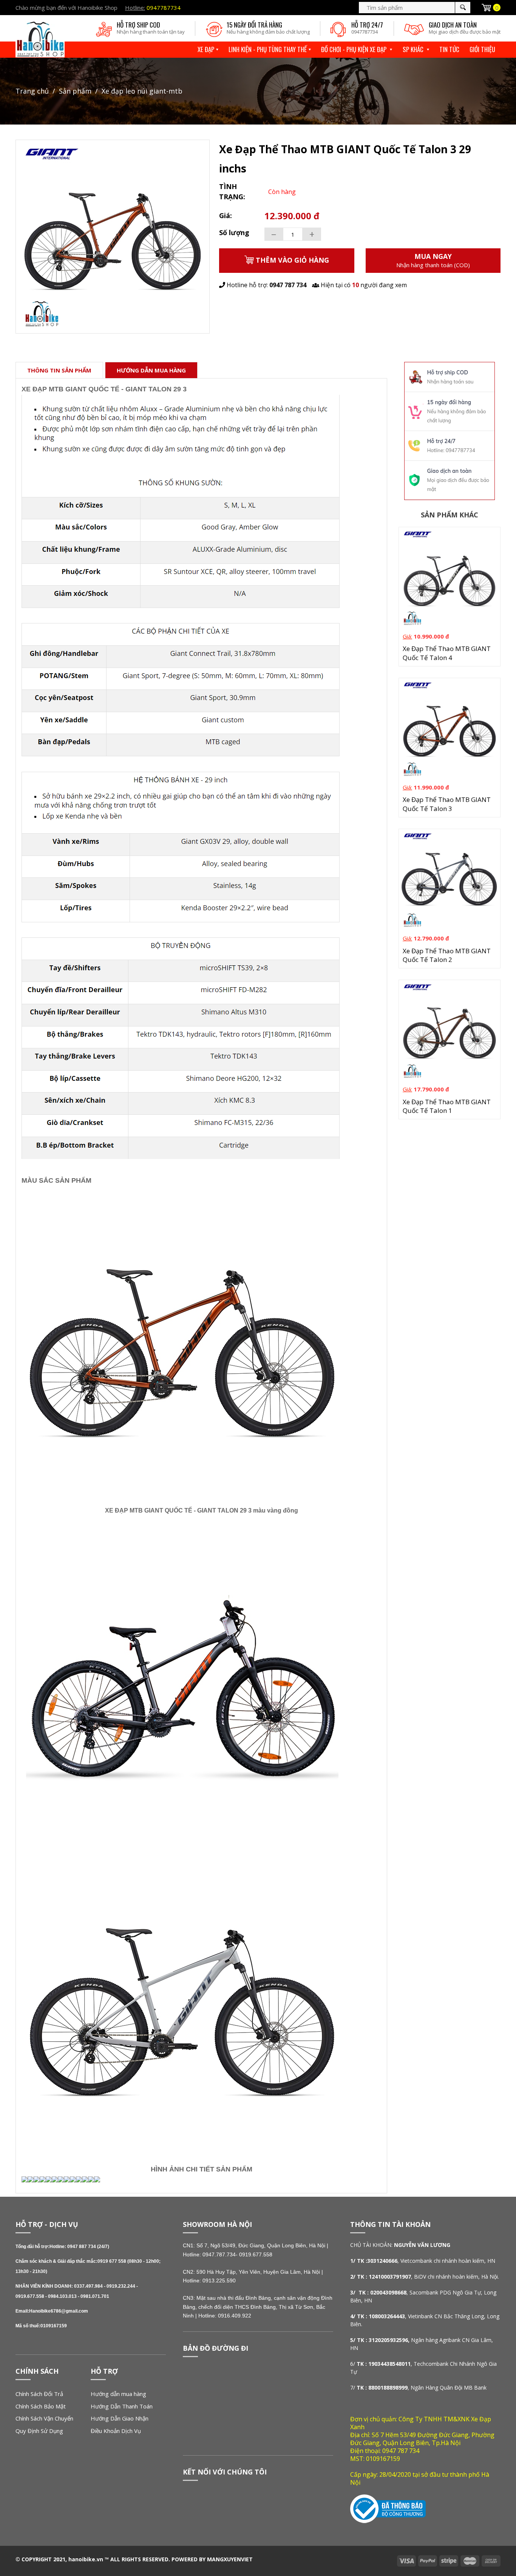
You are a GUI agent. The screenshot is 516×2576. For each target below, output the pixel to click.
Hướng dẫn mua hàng (118, 2394)
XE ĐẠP (206, 49)
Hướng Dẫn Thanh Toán (122, 2406)
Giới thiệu (482, 49)
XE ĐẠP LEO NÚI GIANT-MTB (142, 91)
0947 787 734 (288, 285)
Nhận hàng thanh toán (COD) (433, 260)
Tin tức (449, 49)
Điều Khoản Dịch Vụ (116, 2431)
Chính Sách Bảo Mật (41, 2406)
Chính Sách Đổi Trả (39, 2394)
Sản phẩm (75, 91)
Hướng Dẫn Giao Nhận (120, 2418)
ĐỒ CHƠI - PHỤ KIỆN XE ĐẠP (355, 49)
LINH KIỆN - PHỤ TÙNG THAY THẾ (268, 49)
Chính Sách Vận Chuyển (44, 2418)
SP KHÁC (414, 49)
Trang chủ (32, 91)
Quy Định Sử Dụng (39, 2431)
